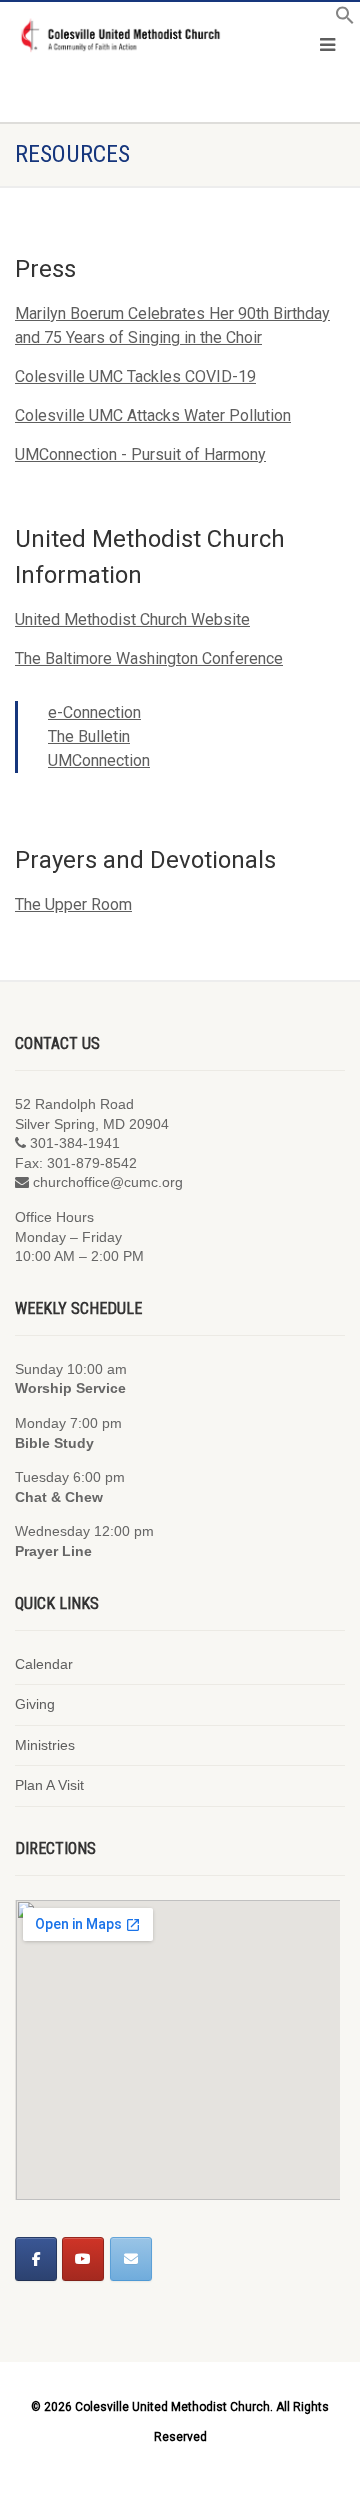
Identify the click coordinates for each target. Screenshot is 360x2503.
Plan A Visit (49, 1785)
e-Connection (94, 712)
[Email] (131, 2259)
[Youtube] (83, 2259)
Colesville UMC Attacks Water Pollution (153, 415)
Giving (35, 1704)
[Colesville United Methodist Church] (120, 36)
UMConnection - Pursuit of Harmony (140, 454)
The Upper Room (73, 904)
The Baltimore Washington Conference (149, 658)
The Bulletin (89, 736)
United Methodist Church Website (132, 619)
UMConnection (99, 760)
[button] (345, 20)
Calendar (44, 1664)
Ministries (45, 1745)
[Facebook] (36, 2259)
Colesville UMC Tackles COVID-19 (135, 376)
